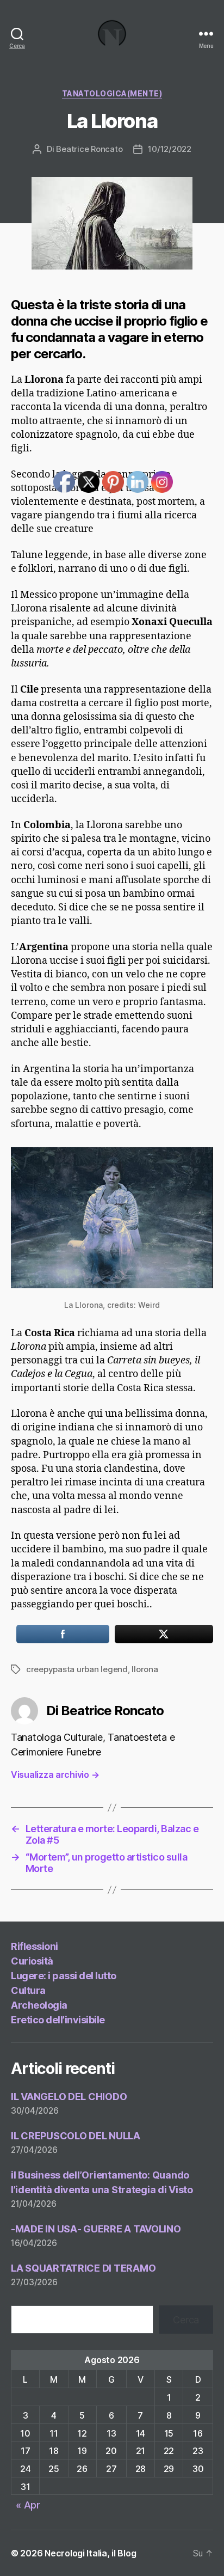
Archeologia (39, 2005)
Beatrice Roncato (89, 149)
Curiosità (32, 1961)
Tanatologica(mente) (112, 93)
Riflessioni (35, 1946)
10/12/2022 (169, 149)
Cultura (28, 1990)
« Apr (28, 2505)
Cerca (186, 2320)
